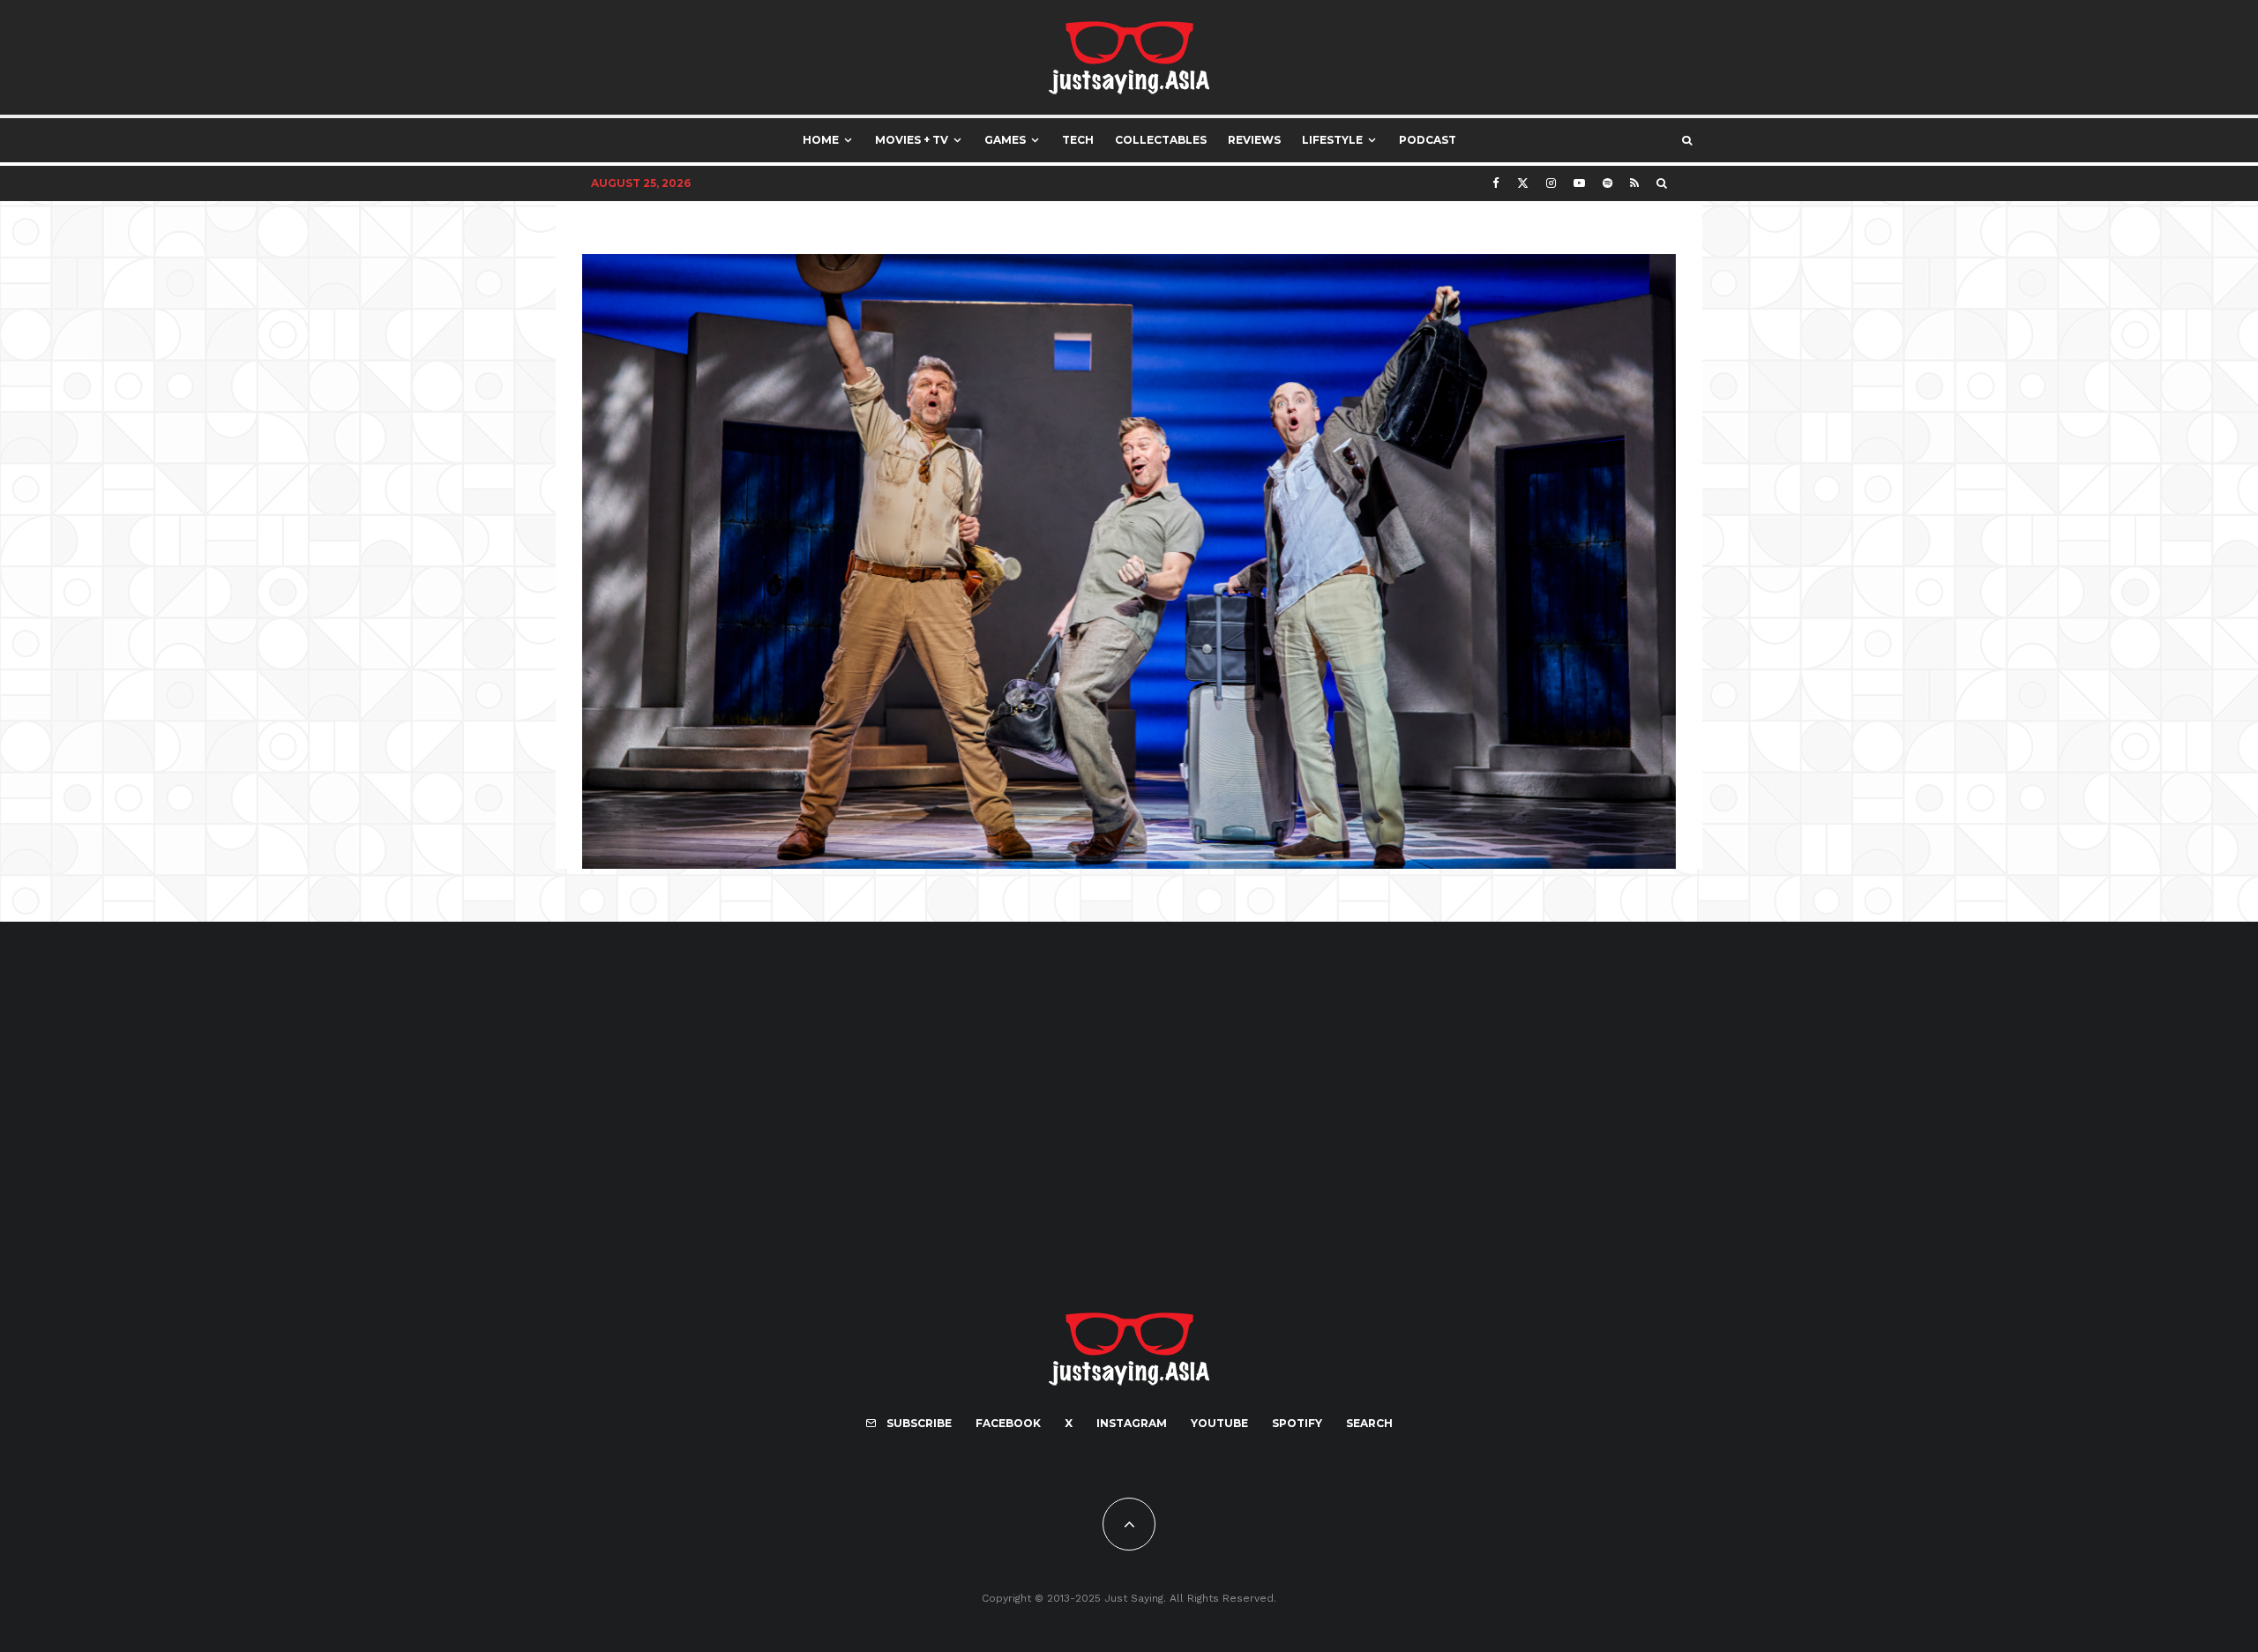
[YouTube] (1579, 183)
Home (821, 140)
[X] (1523, 183)
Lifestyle (1332, 140)
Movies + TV (912, 140)
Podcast (1428, 140)
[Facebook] (1496, 183)
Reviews (1254, 140)
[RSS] (1634, 183)
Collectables (1161, 140)
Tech (1078, 140)
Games (1005, 140)
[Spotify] (1608, 183)
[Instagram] (1551, 183)
